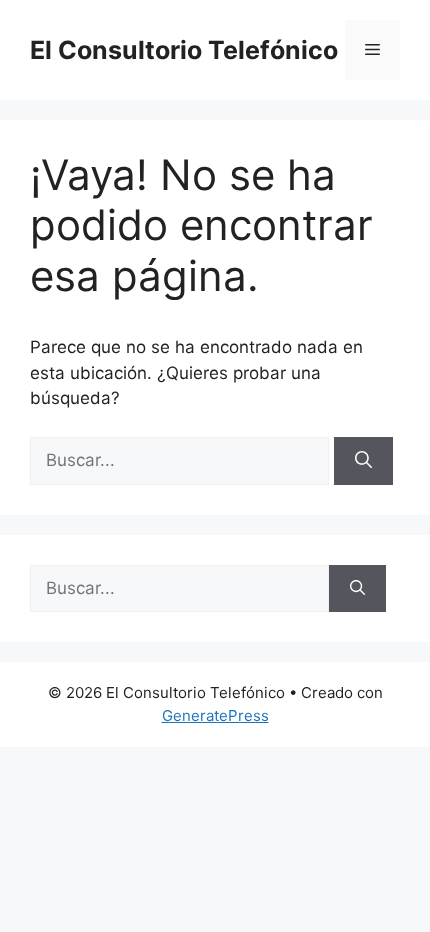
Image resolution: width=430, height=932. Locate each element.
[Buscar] (363, 461)
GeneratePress (215, 715)
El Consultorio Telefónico (184, 50)
